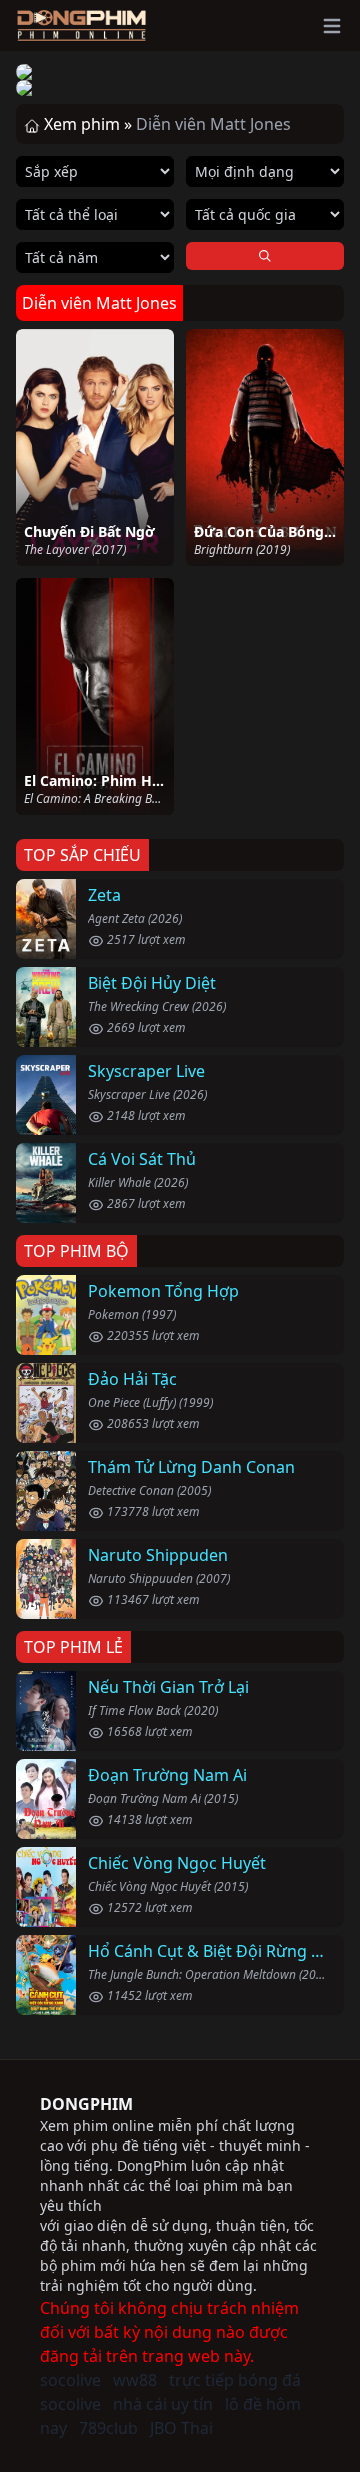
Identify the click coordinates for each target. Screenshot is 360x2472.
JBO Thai (181, 2428)
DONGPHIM (86, 2104)
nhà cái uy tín (163, 2404)
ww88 (135, 2380)
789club (108, 2428)
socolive (70, 2380)
